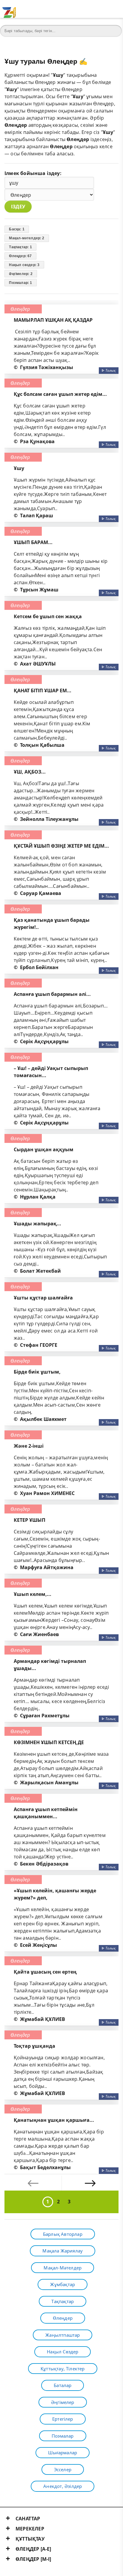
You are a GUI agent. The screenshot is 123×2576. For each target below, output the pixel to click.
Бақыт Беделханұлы (45, 2167)
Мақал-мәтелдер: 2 (27, 238)
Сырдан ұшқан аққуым (44, 1149)
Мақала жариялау (63, 2251)
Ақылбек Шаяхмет (43, 1419)
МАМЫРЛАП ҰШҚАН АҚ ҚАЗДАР (53, 320)
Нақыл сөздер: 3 (24, 265)
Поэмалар (63, 2436)
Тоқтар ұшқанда (34, 2046)
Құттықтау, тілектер (63, 2369)
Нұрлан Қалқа (38, 1197)
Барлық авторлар (63, 2234)
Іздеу (18, 207)
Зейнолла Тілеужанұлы (49, 819)
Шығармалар (63, 2452)
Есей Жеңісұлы (39, 1945)
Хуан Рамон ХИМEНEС (47, 1493)
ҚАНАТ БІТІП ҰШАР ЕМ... (43, 691)
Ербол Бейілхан (39, 967)
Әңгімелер (63, 2402)
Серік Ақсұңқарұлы (44, 1041)
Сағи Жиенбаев (39, 1634)
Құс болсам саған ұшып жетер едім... (60, 394)
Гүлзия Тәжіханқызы (47, 367)
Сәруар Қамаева (41, 893)
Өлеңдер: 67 (20, 256)
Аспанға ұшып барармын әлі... (52, 994)
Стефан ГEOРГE (39, 1345)
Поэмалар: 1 (20, 283)
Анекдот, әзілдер (63, 2486)
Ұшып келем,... (33, 1594)
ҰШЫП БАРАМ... (33, 542)
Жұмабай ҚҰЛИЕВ (43, 2019)
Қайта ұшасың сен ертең (45, 1972)
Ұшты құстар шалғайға (43, 1298)
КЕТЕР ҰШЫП (30, 1520)
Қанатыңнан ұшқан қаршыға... (54, 2120)
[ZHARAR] (9, 9)
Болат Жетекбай (40, 1271)
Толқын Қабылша (42, 745)
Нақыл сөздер (63, 2352)
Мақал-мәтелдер (63, 2268)
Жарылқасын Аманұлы (49, 1783)
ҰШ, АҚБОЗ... (30, 772)
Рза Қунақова (37, 441)
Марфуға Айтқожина (47, 1567)
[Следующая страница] (90, 2183)
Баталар (63, 2385)
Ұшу (19, 468)
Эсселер (63, 2469)
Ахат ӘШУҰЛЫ (38, 664)
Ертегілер (63, 2419)
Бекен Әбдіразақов (44, 1864)
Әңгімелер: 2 (21, 274)
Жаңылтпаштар (63, 2335)
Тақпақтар (63, 2301)
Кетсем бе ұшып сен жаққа (48, 616)
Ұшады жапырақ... (37, 1224)
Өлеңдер (20, 309)
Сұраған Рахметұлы (45, 1716)
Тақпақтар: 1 (20, 247)
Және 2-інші (29, 1446)
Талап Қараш (37, 515)
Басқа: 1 (17, 229)
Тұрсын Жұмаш (39, 590)
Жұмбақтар (63, 2284)
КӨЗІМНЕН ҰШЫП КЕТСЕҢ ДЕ (49, 1742)
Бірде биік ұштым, (37, 1372)
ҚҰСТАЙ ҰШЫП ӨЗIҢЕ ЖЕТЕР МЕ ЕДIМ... (61, 846)
